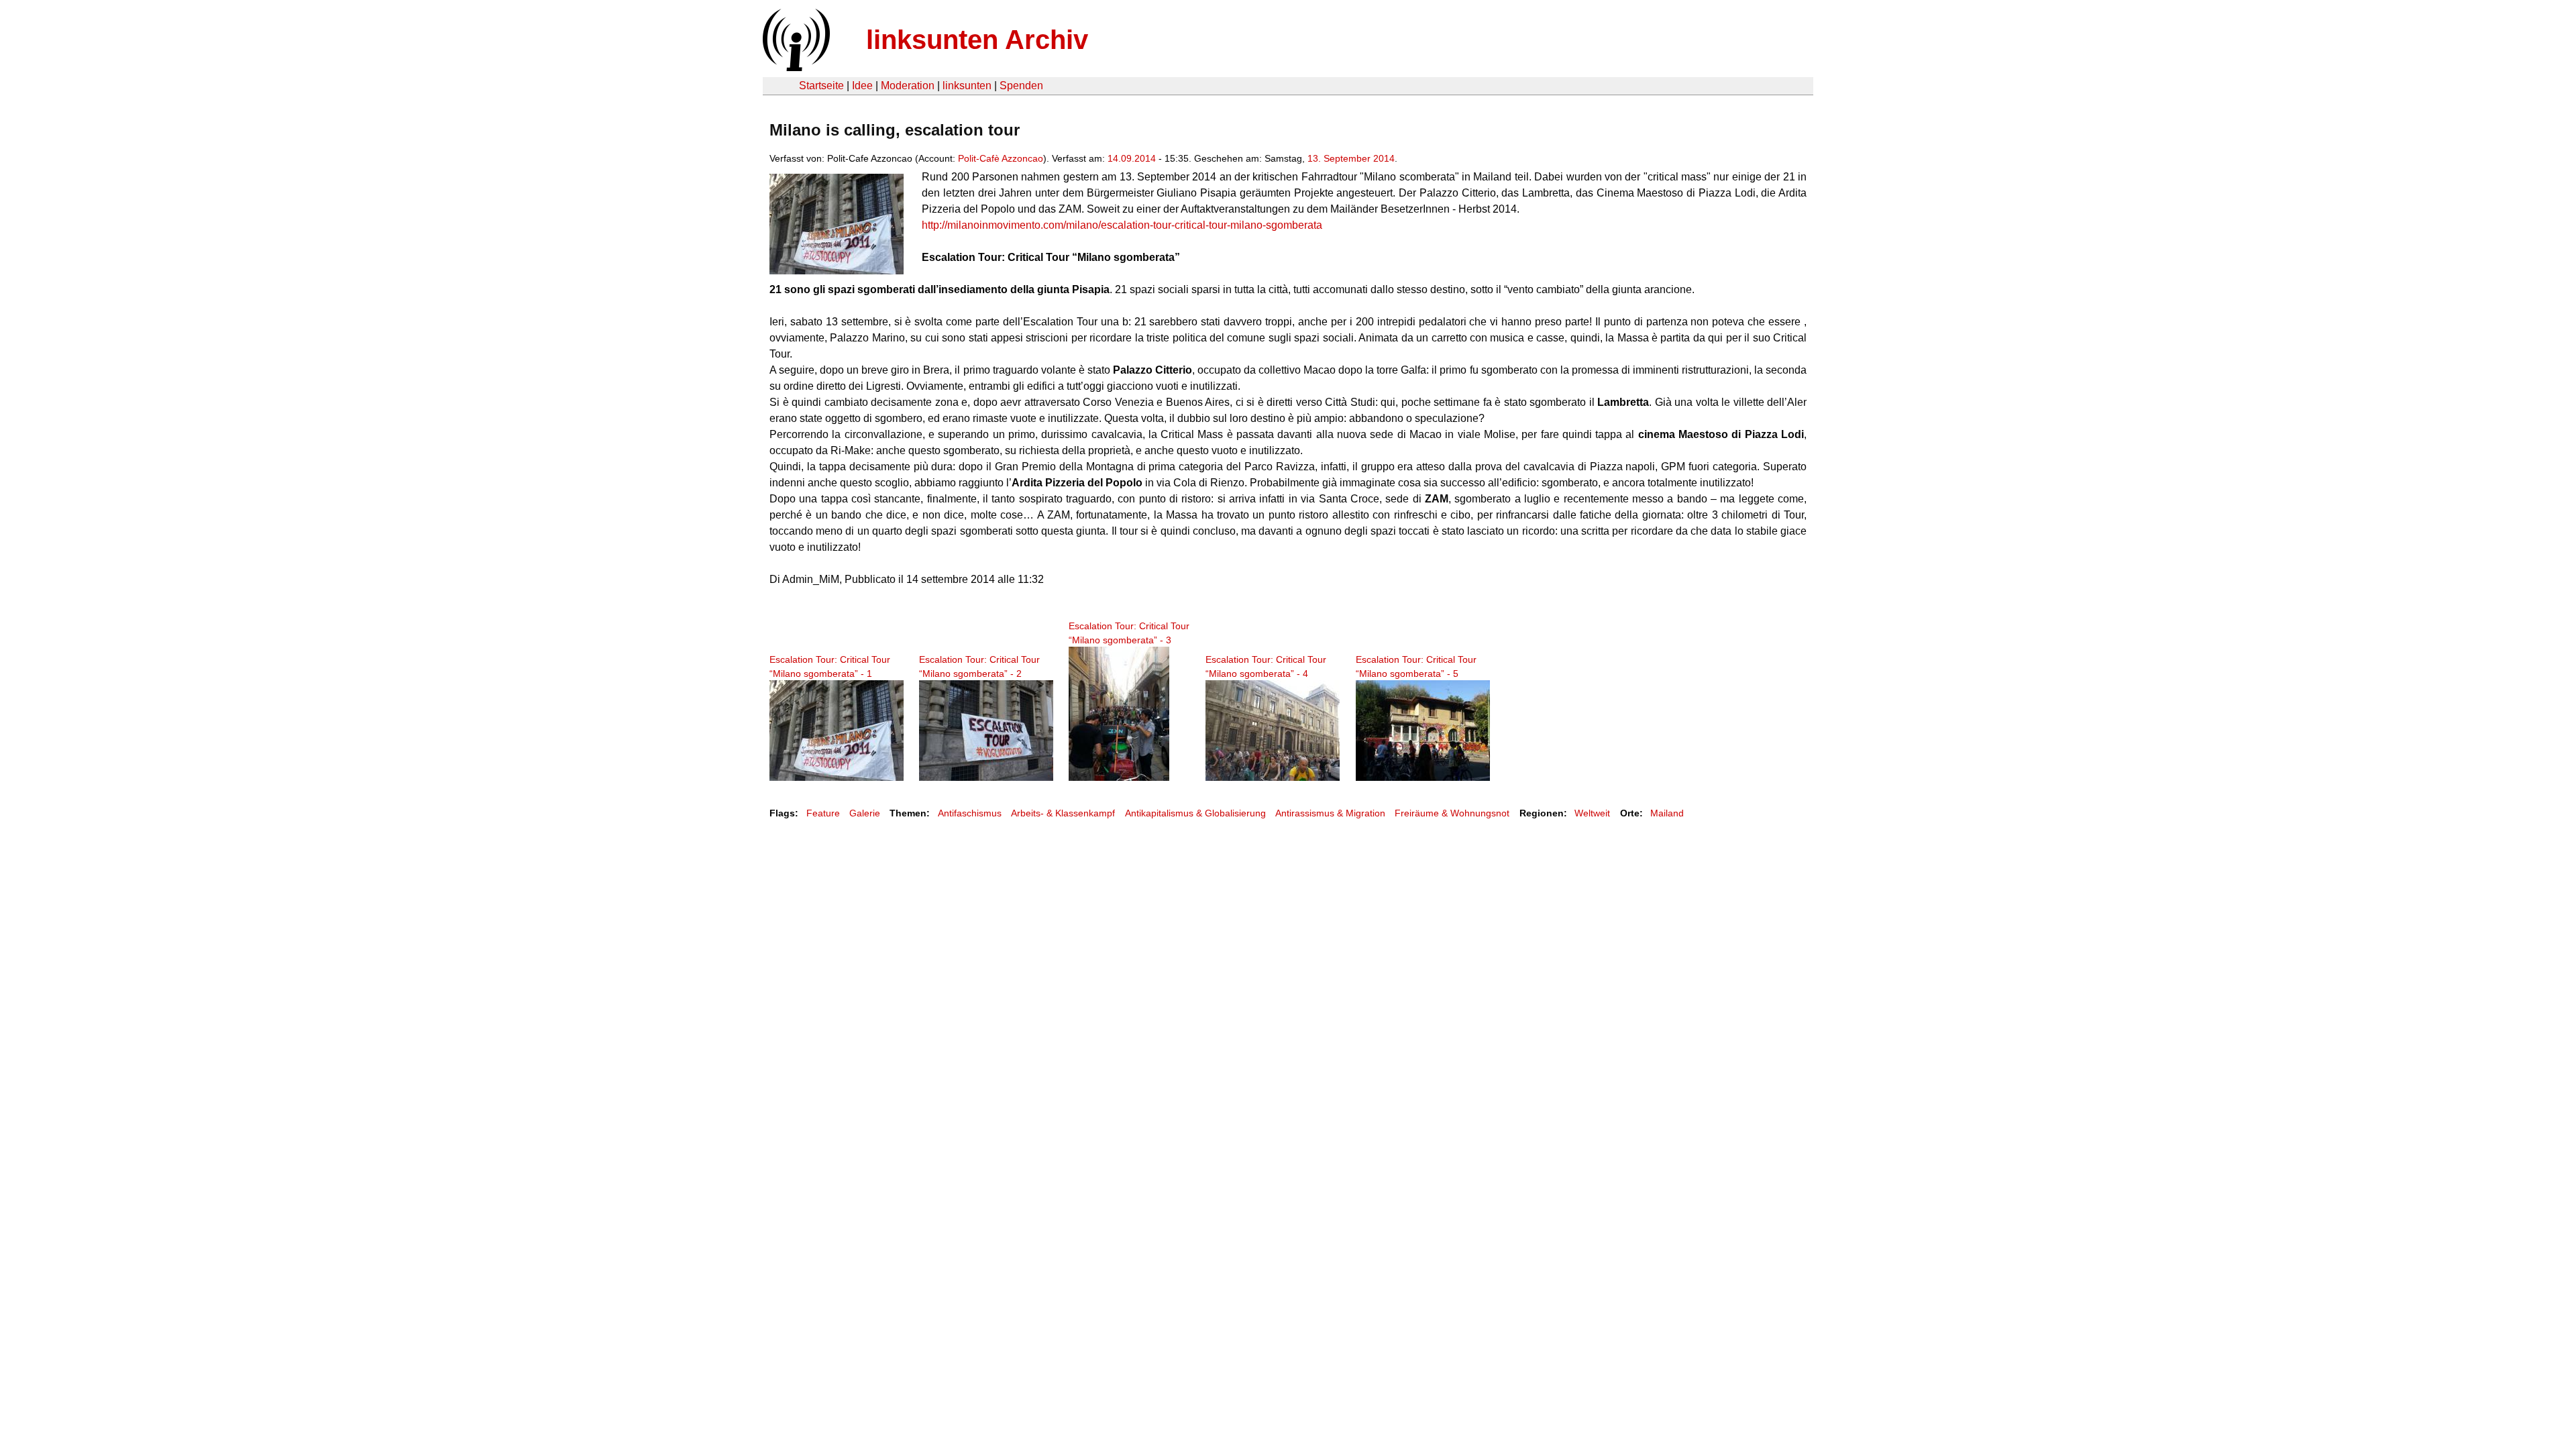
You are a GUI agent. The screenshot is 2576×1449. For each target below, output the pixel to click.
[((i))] (795, 67)
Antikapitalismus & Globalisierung (1195, 813)
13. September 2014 (1351, 158)
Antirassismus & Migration (1330, 813)
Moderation (908, 86)
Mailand (1667, 813)
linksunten (967, 86)
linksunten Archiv (977, 40)
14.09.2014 (1132, 158)
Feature (823, 813)
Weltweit (1592, 813)
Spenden (1021, 86)
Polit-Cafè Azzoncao (1001, 158)
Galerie (865, 813)
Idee (862, 86)
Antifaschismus (970, 813)
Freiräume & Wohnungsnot (1452, 813)
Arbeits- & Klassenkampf (1063, 813)
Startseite (821, 86)
